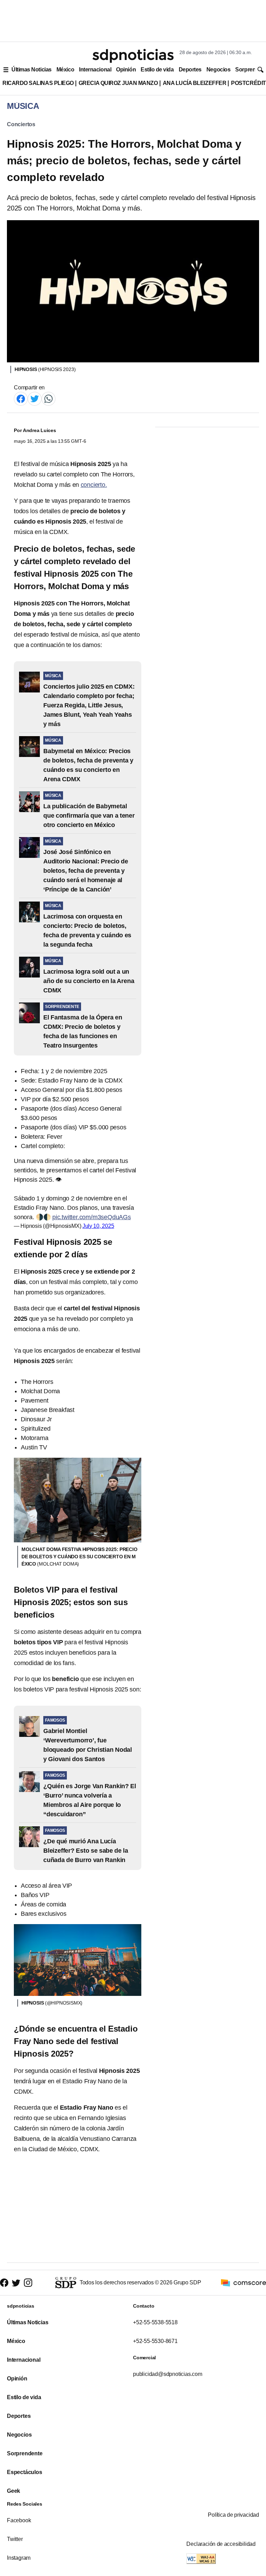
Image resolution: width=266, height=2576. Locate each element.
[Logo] (133, 56)
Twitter (15, 2539)
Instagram (19, 2558)
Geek (14, 2491)
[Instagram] (28, 2283)
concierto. (94, 485)
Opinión (126, 70)
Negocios (218, 70)
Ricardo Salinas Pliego (38, 83)
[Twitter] (35, 398)
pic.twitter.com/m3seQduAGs (92, 1217)
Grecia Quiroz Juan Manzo (118, 83)
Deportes (190, 70)
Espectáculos (25, 2472)
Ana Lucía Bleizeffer (195, 83)
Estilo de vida (157, 70)
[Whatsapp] (48, 398)
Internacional (95, 70)
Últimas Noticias (32, 70)
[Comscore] (243, 2282)
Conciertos (21, 124)
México (65, 70)
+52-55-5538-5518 (155, 2322)
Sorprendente (25, 2453)
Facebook (19, 2520)
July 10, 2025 (98, 1226)
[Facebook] (21, 398)
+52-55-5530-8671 (155, 2341)
